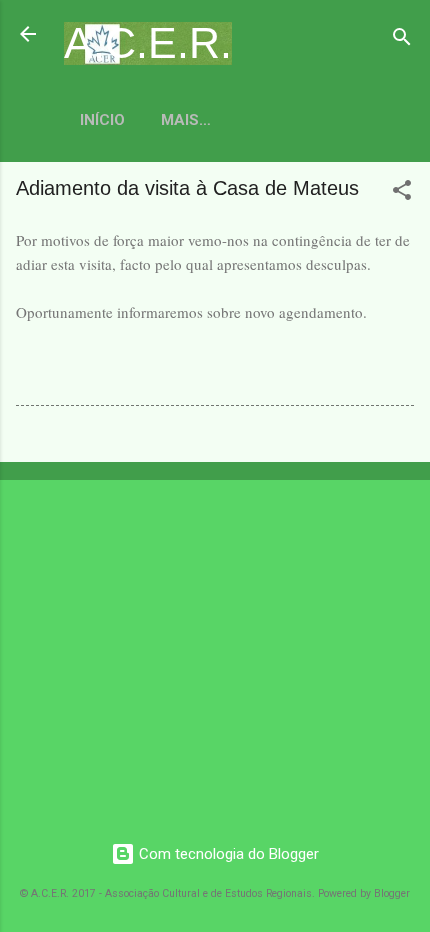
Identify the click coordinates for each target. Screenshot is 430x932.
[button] (402, 193)
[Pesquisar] (402, 40)
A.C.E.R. (148, 43)
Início (102, 120)
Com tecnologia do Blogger (227, 854)
